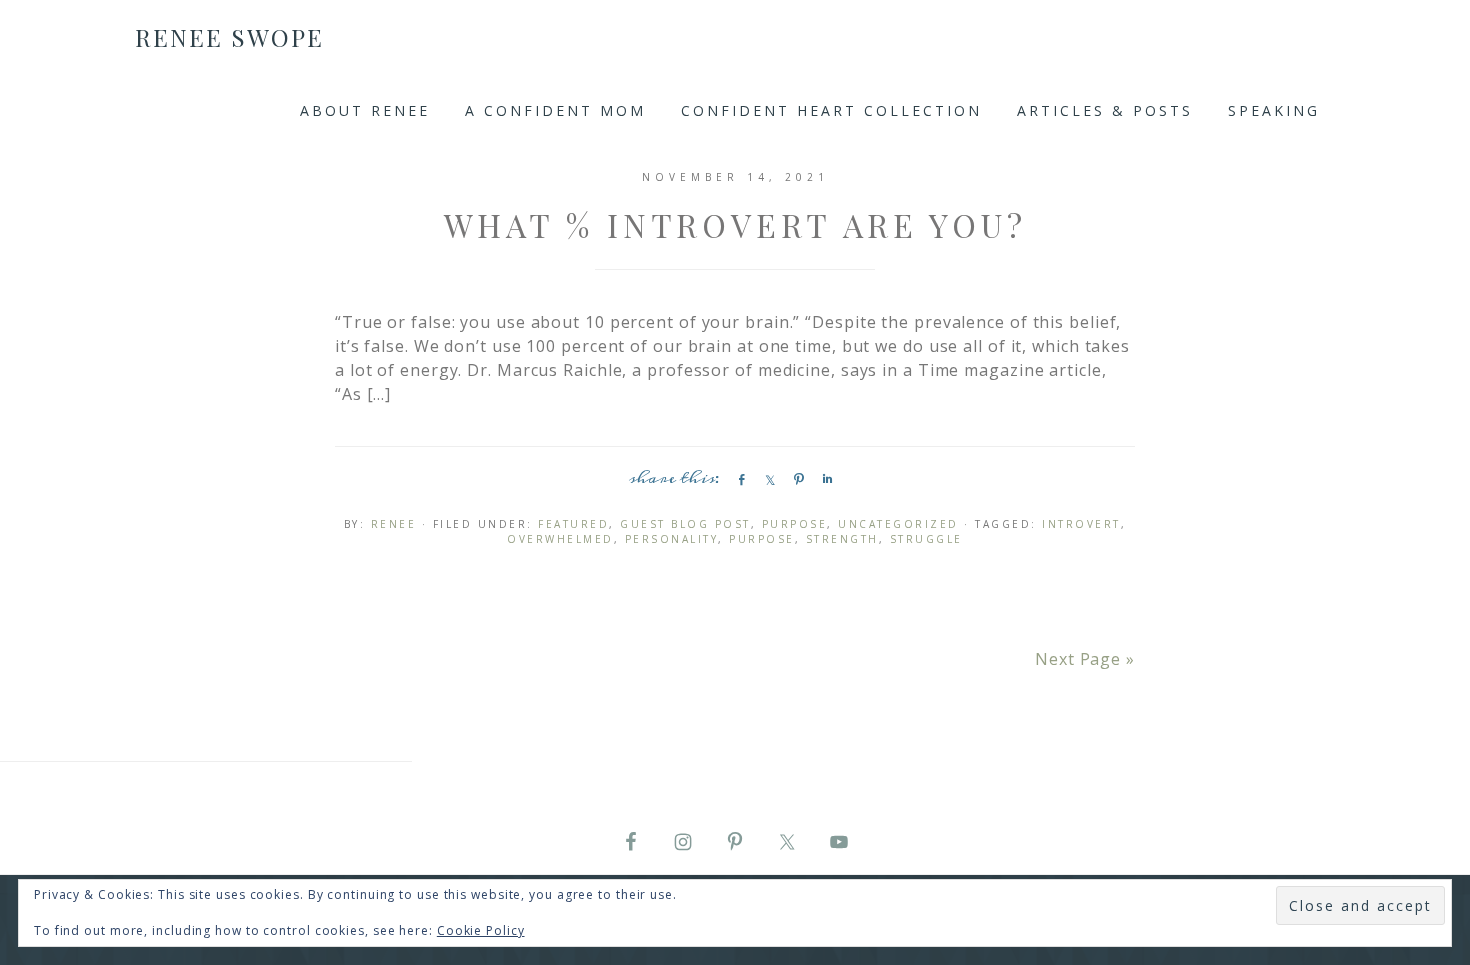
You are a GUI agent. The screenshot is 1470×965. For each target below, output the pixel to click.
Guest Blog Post (685, 524)
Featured (573, 524)
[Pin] (796, 479)
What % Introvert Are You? (735, 224)
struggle (926, 539)
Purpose (795, 524)
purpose (762, 539)
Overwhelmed (560, 539)
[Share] (738, 479)
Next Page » (1085, 659)
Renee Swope (229, 37)
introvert (1081, 524)
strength (842, 539)
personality (672, 539)
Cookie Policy (481, 930)
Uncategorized (898, 524)
